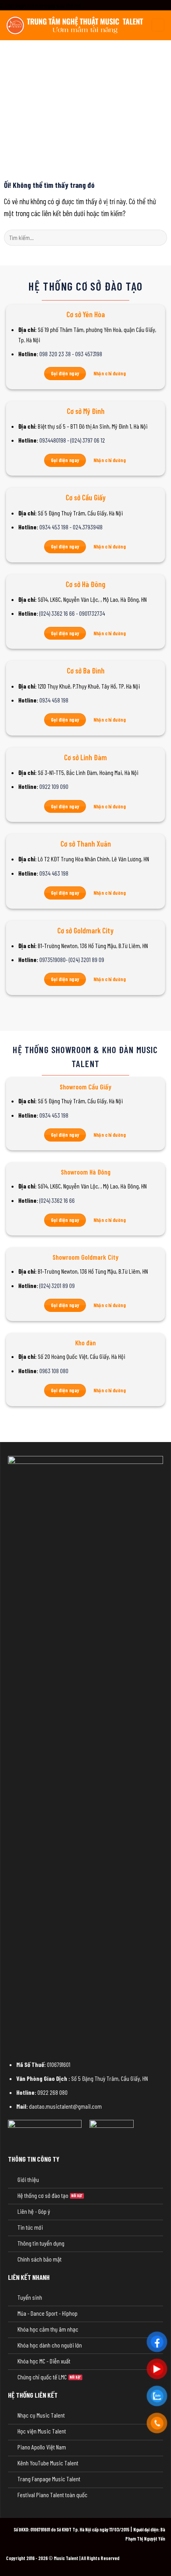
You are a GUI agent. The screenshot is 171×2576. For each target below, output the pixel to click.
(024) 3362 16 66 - (59, 613)
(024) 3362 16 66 (57, 1200)
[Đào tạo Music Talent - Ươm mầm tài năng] (76, 25)
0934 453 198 (54, 1115)
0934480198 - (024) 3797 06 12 (72, 440)
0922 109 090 (54, 786)
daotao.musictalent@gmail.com (65, 2106)
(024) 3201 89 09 (57, 1285)
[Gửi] (158, 237)
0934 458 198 (54, 700)
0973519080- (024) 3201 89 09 (72, 959)
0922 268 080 (52, 2092)
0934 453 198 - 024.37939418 (71, 527)
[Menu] (158, 25)
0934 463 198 (54, 873)
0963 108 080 (54, 1371)
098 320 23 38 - (57, 354)
